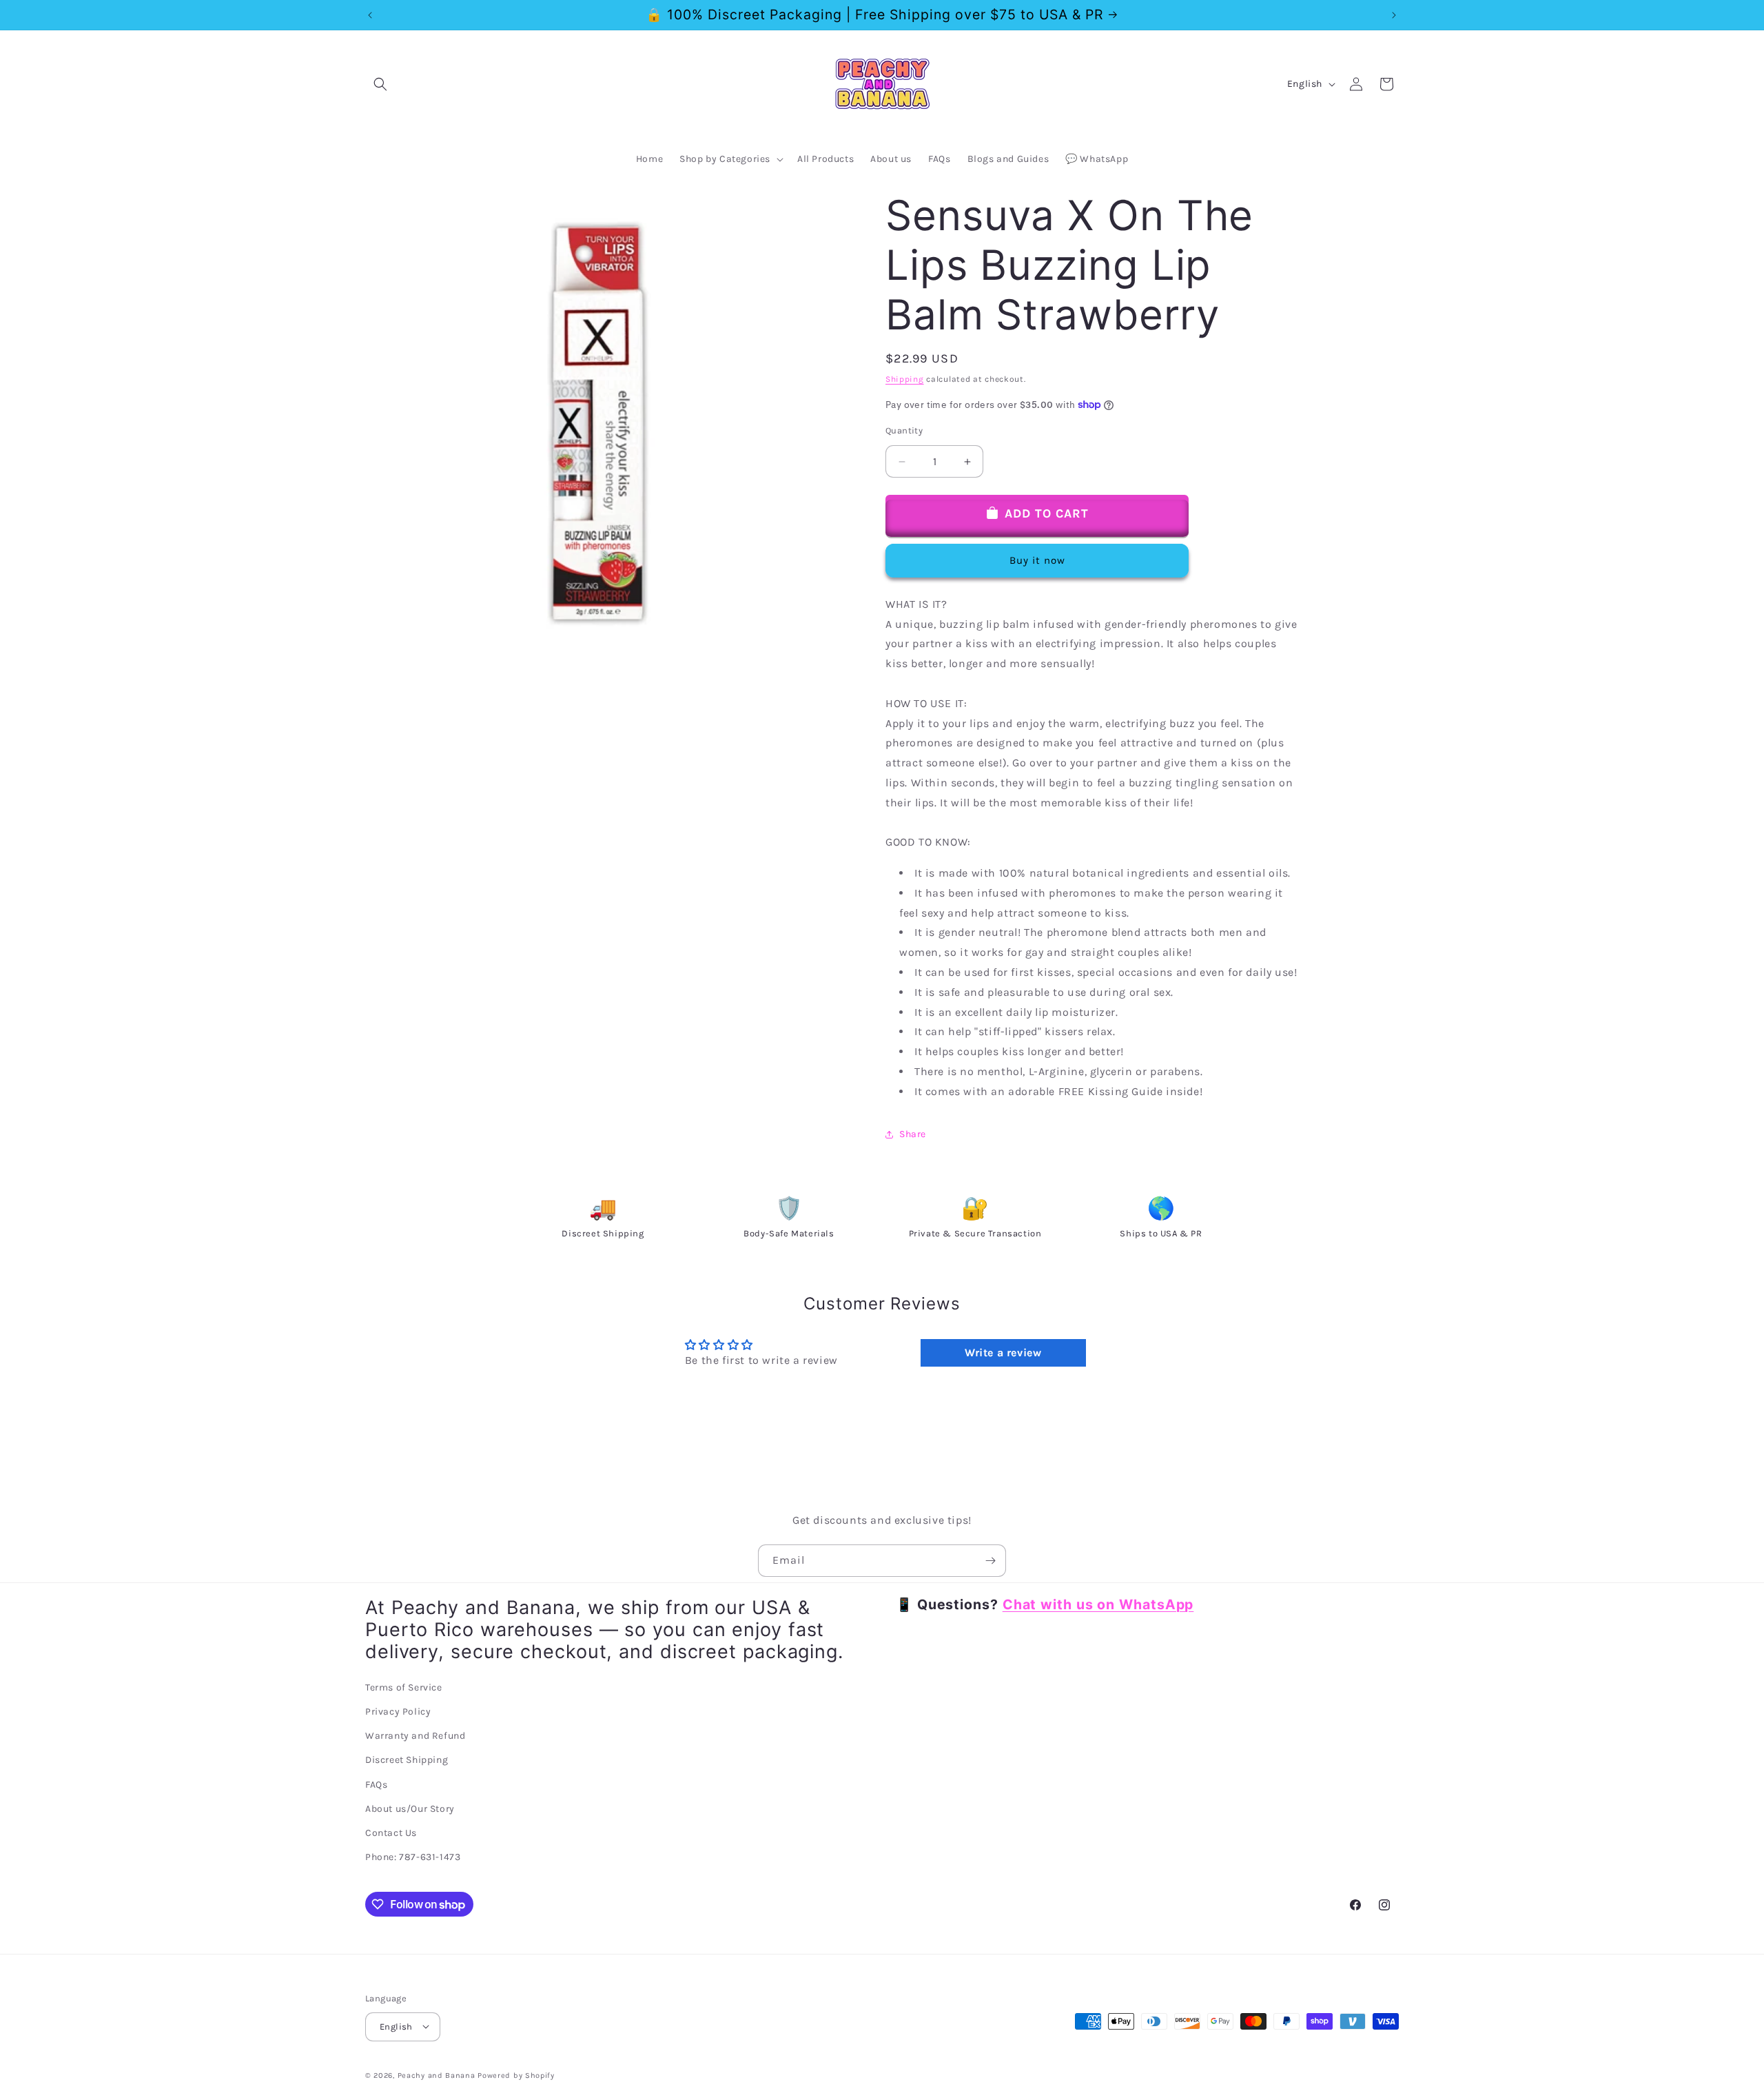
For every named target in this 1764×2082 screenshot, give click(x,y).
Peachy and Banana (437, 2075)
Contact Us (391, 1833)
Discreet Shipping (407, 1760)
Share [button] (913, 1134)
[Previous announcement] (370, 15)
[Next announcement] (1394, 15)
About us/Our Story (410, 1809)
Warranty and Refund (415, 1736)
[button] (380, 84)
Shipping (905, 379)
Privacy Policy (398, 1712)
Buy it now (1037, 560)
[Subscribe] (990, 1561)
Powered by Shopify (516, 2075)
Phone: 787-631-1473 (413, 1858)
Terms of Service (404, 1687)
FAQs (376, 1785)
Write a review (1003, 1353)
